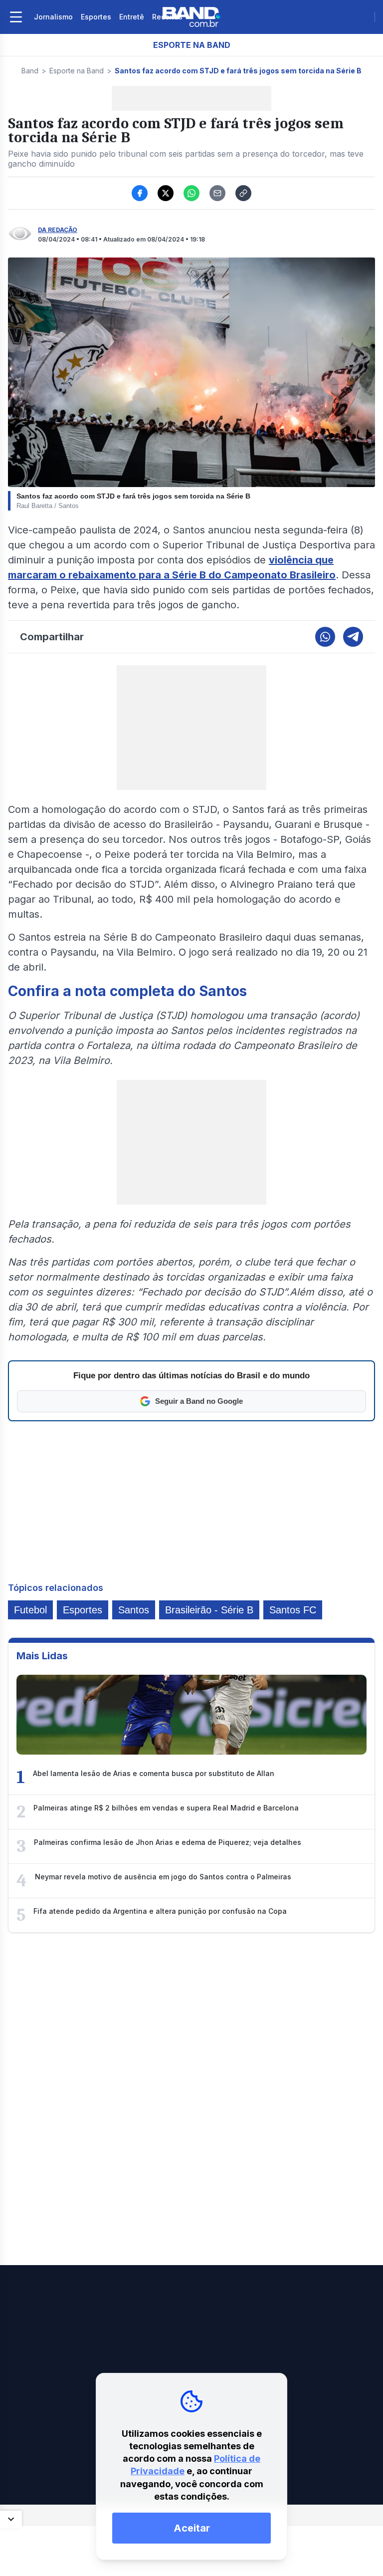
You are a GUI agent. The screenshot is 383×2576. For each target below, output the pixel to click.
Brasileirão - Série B (209, 1610)
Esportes (96, 17)
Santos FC (293, 1610)
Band (30, 71)
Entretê (132, 17)
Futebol (30, 1610)
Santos (134, 1610)
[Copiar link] (243, 193)
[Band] (191, 17)
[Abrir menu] (16, 17)
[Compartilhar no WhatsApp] (191, 193)
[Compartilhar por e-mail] (217, 193)
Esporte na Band (77, 71)
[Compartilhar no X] (166, 193)
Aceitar (192, 2528)
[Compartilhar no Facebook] (140, 193)
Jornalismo (53, 17)
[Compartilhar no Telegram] (353, 637)
